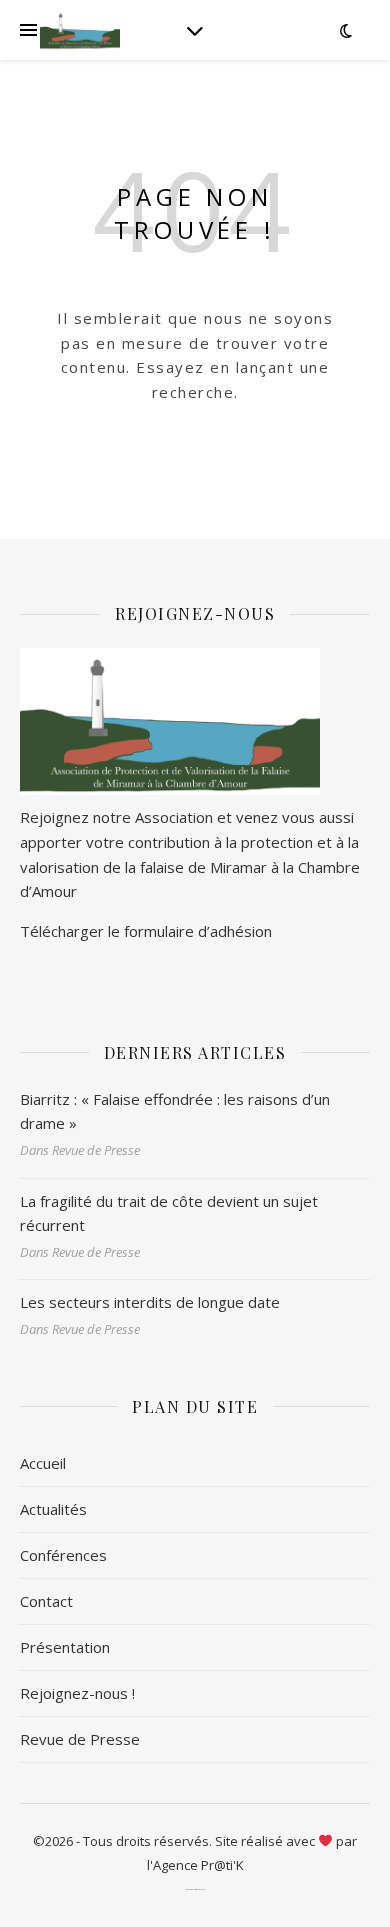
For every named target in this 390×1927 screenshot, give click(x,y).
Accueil (43, 1463)
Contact (46, 1601)
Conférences (63, 1555)
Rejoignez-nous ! (77, 1693)
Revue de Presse (80, 1739)
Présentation (65, 1647)
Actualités (53, 1509)
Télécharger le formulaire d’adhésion (146, 931)
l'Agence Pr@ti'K (195, 1865)
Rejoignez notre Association (116, 817)
